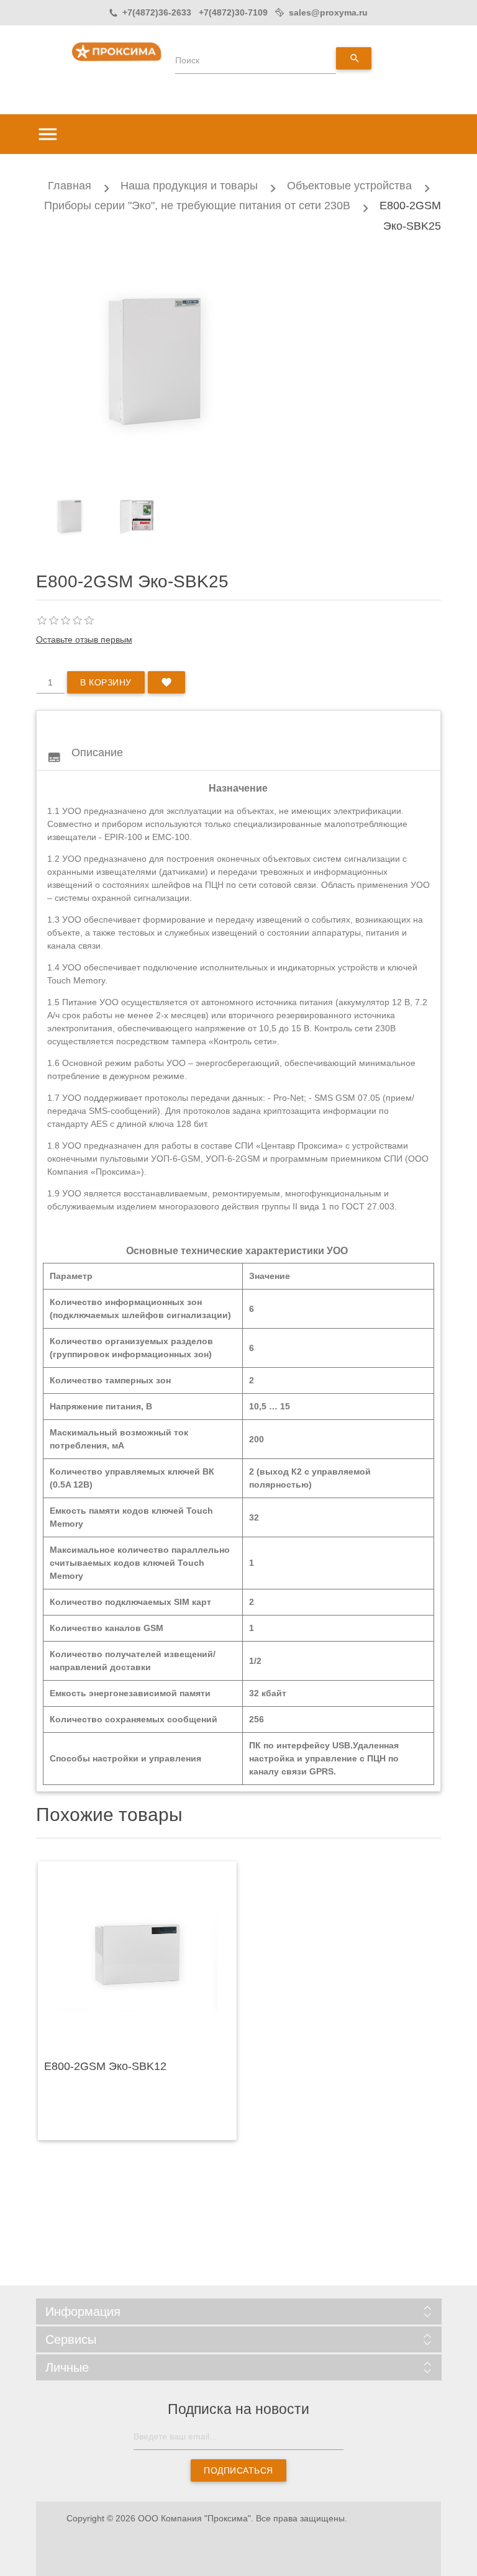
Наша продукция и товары (189, 186)
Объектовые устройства (349, 186)
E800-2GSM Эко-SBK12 (105, 2066)
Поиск (187, 60)
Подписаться (238, 2470)
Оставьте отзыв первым (84, 639)
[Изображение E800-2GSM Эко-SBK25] (70, 517)
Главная (70, 186)
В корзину (106, 682)
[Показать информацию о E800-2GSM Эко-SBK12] (137, 1958)
